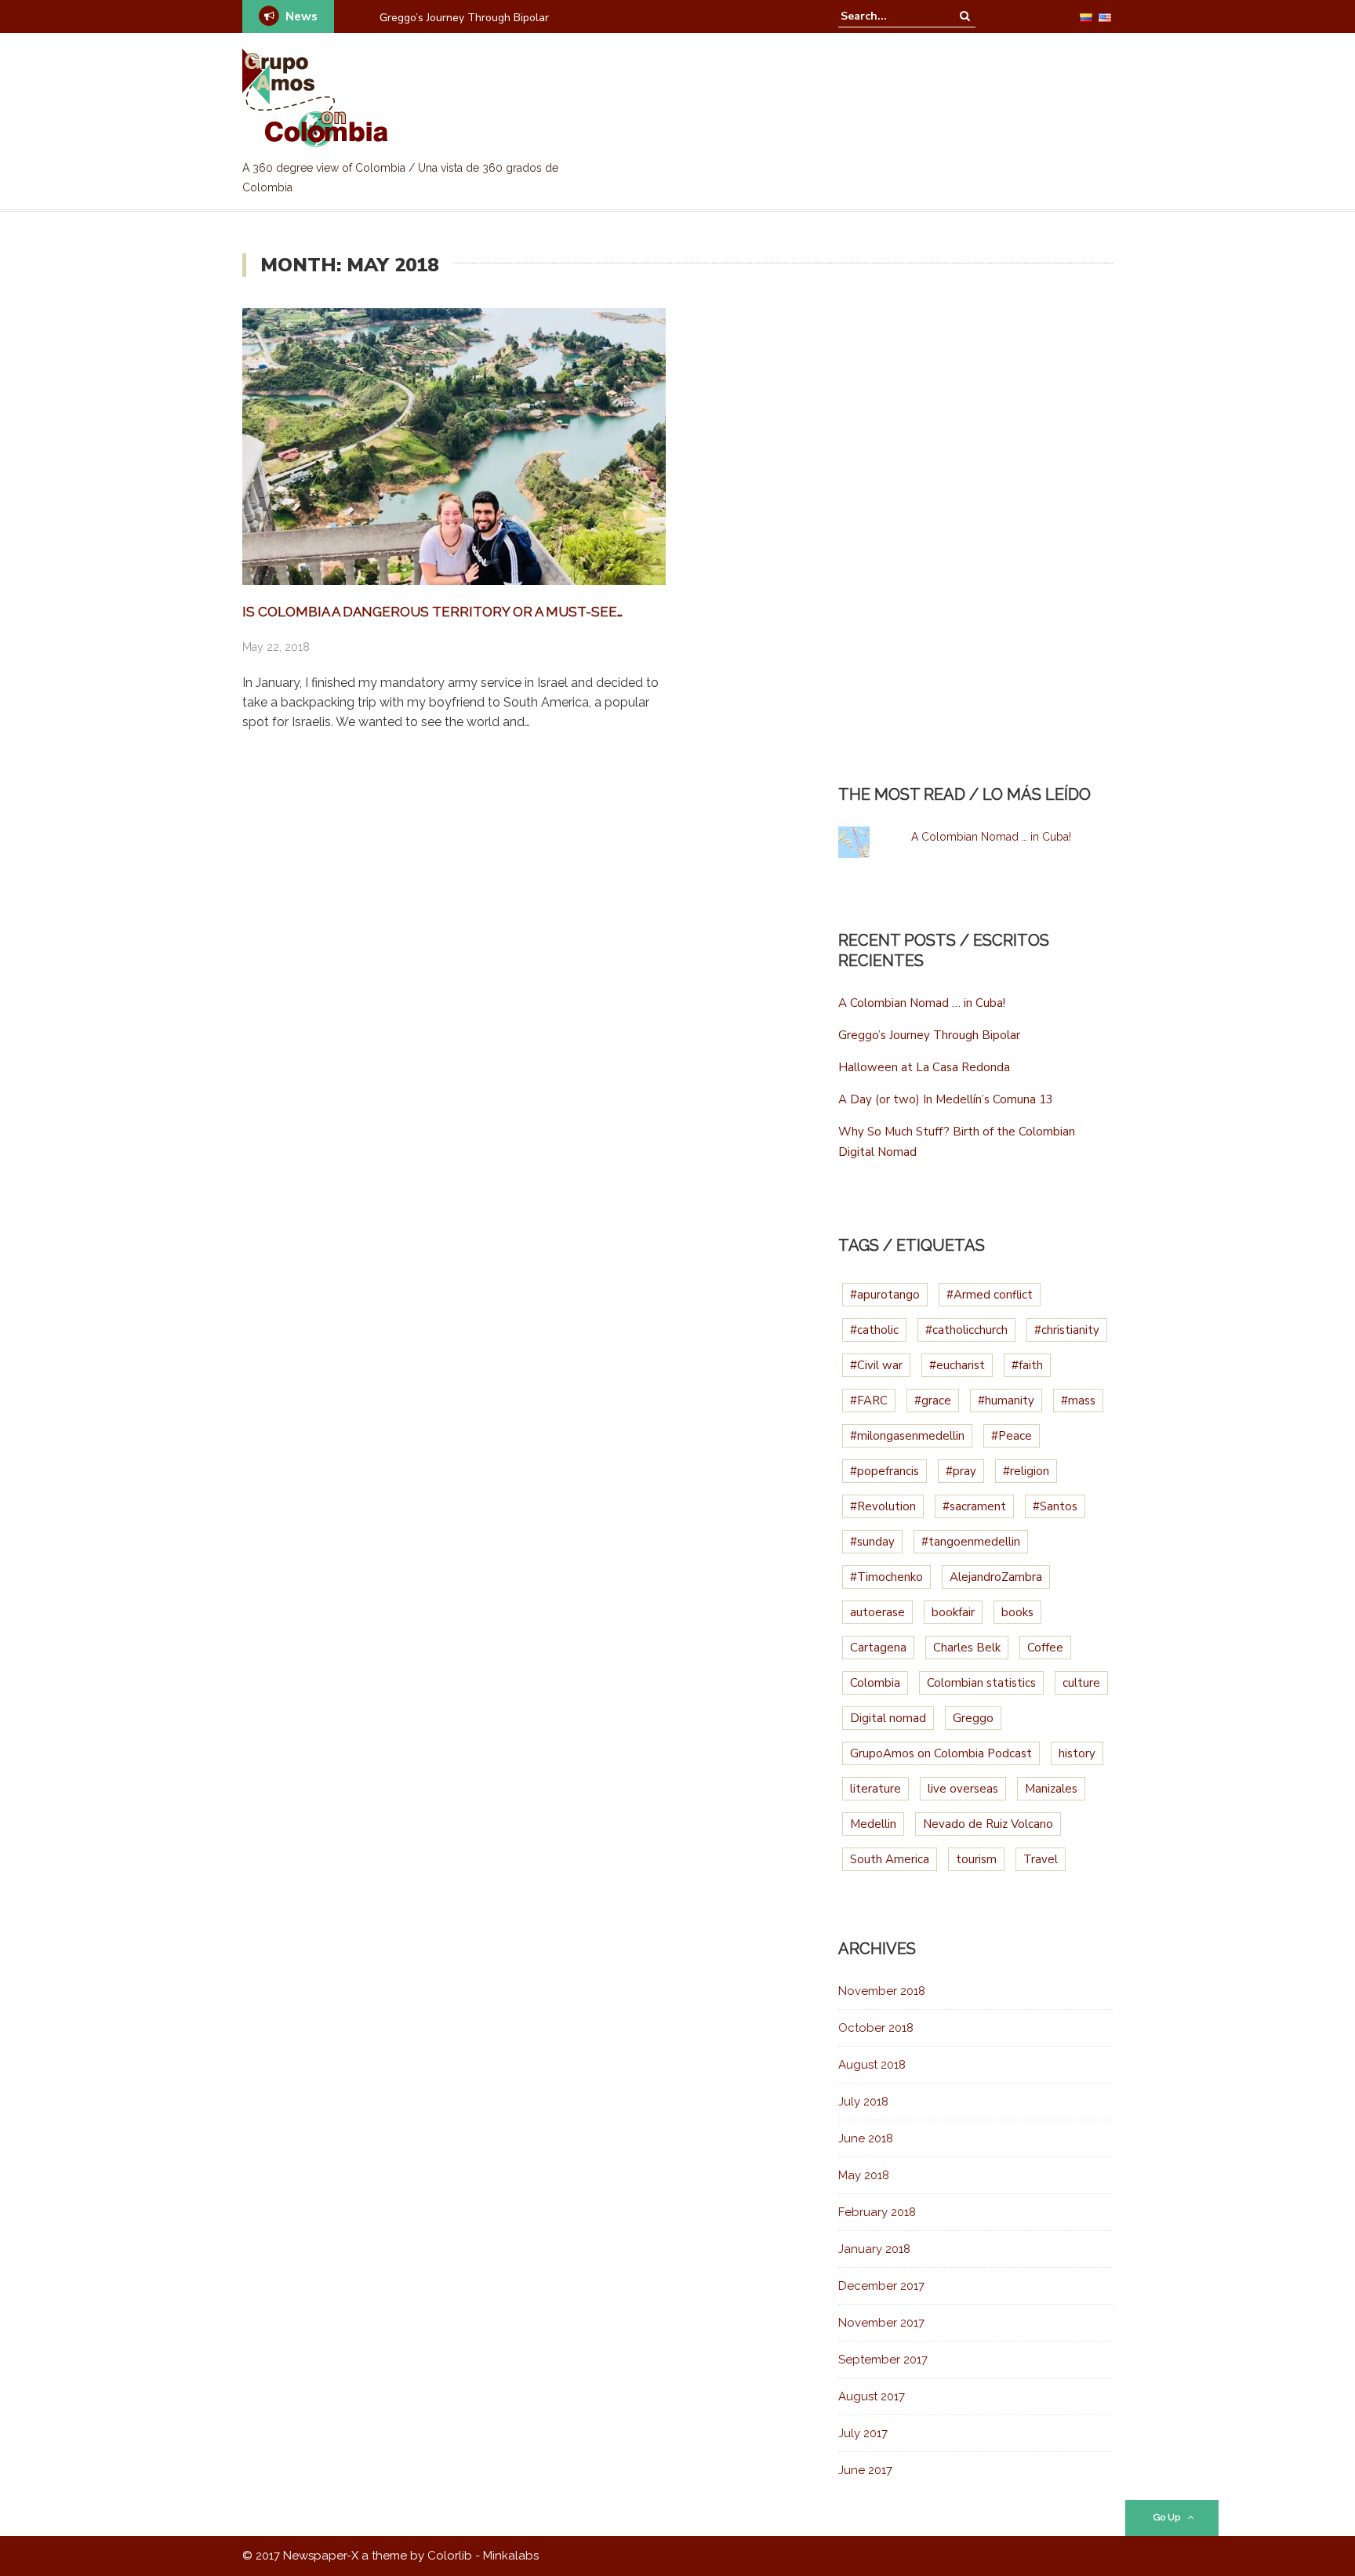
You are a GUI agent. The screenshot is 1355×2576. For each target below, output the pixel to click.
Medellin (873, 1824)
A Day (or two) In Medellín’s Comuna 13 (946, 1099)
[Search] (965, 16)
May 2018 (864, 2175)
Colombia (875, 1683)
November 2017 (881, 2323)
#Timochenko (886, 1577)
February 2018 (877, 2212)
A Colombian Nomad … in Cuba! (991, 837)
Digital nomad (888, 1718)
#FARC (869, 1401)
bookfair (953, 1612)
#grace (933, 1401)
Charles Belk (967, 1648)
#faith (1027, 1365)
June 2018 (866, 2138)
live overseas (963, 1789)
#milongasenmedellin (907, 1436)
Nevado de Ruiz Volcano (988, 1824)
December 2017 (881, 2286)
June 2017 (865, 2470)
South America (890, 1859)
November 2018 (882, 1991)
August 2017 (872, 2396)
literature (875, 1789)
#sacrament (974, 1506)
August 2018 (872, 2065)
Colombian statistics (981, 1683)
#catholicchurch (966, 1330)
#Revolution (883, 1506)
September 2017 (883, 2360)
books (1017, 1612)
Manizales (1051, 1789)
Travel (1041, 1859)
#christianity (1067, 1330)
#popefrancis (885, 1471)
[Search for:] (888, 16)
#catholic (874, 1330)
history (1077, 1753)
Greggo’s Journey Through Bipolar (929, 1035)
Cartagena (878, 1648)
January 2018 (874, 2249)
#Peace (1012, 1436)
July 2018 (863, 2102)
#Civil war (876, 1365)
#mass (1078, 1401)
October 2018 (876, 2028)
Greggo (973, 1718)
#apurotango (885, 1295)
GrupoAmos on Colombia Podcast (941, 1753)
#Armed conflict (990, 1295)
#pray (961, 1471)
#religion (1026, 1471)
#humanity (1006, 1401)
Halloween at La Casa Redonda (459, 18)
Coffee (1045, 1648)
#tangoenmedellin (971, 1542)
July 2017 (863, 2433)
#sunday (872, 1542)
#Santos (1055, 1506)
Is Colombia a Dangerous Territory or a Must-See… (432, 612)
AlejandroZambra (996, 1577)
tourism (976, 1859)
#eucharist (957, 1365)
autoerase (877, 1612)
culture (1081, 1683)
